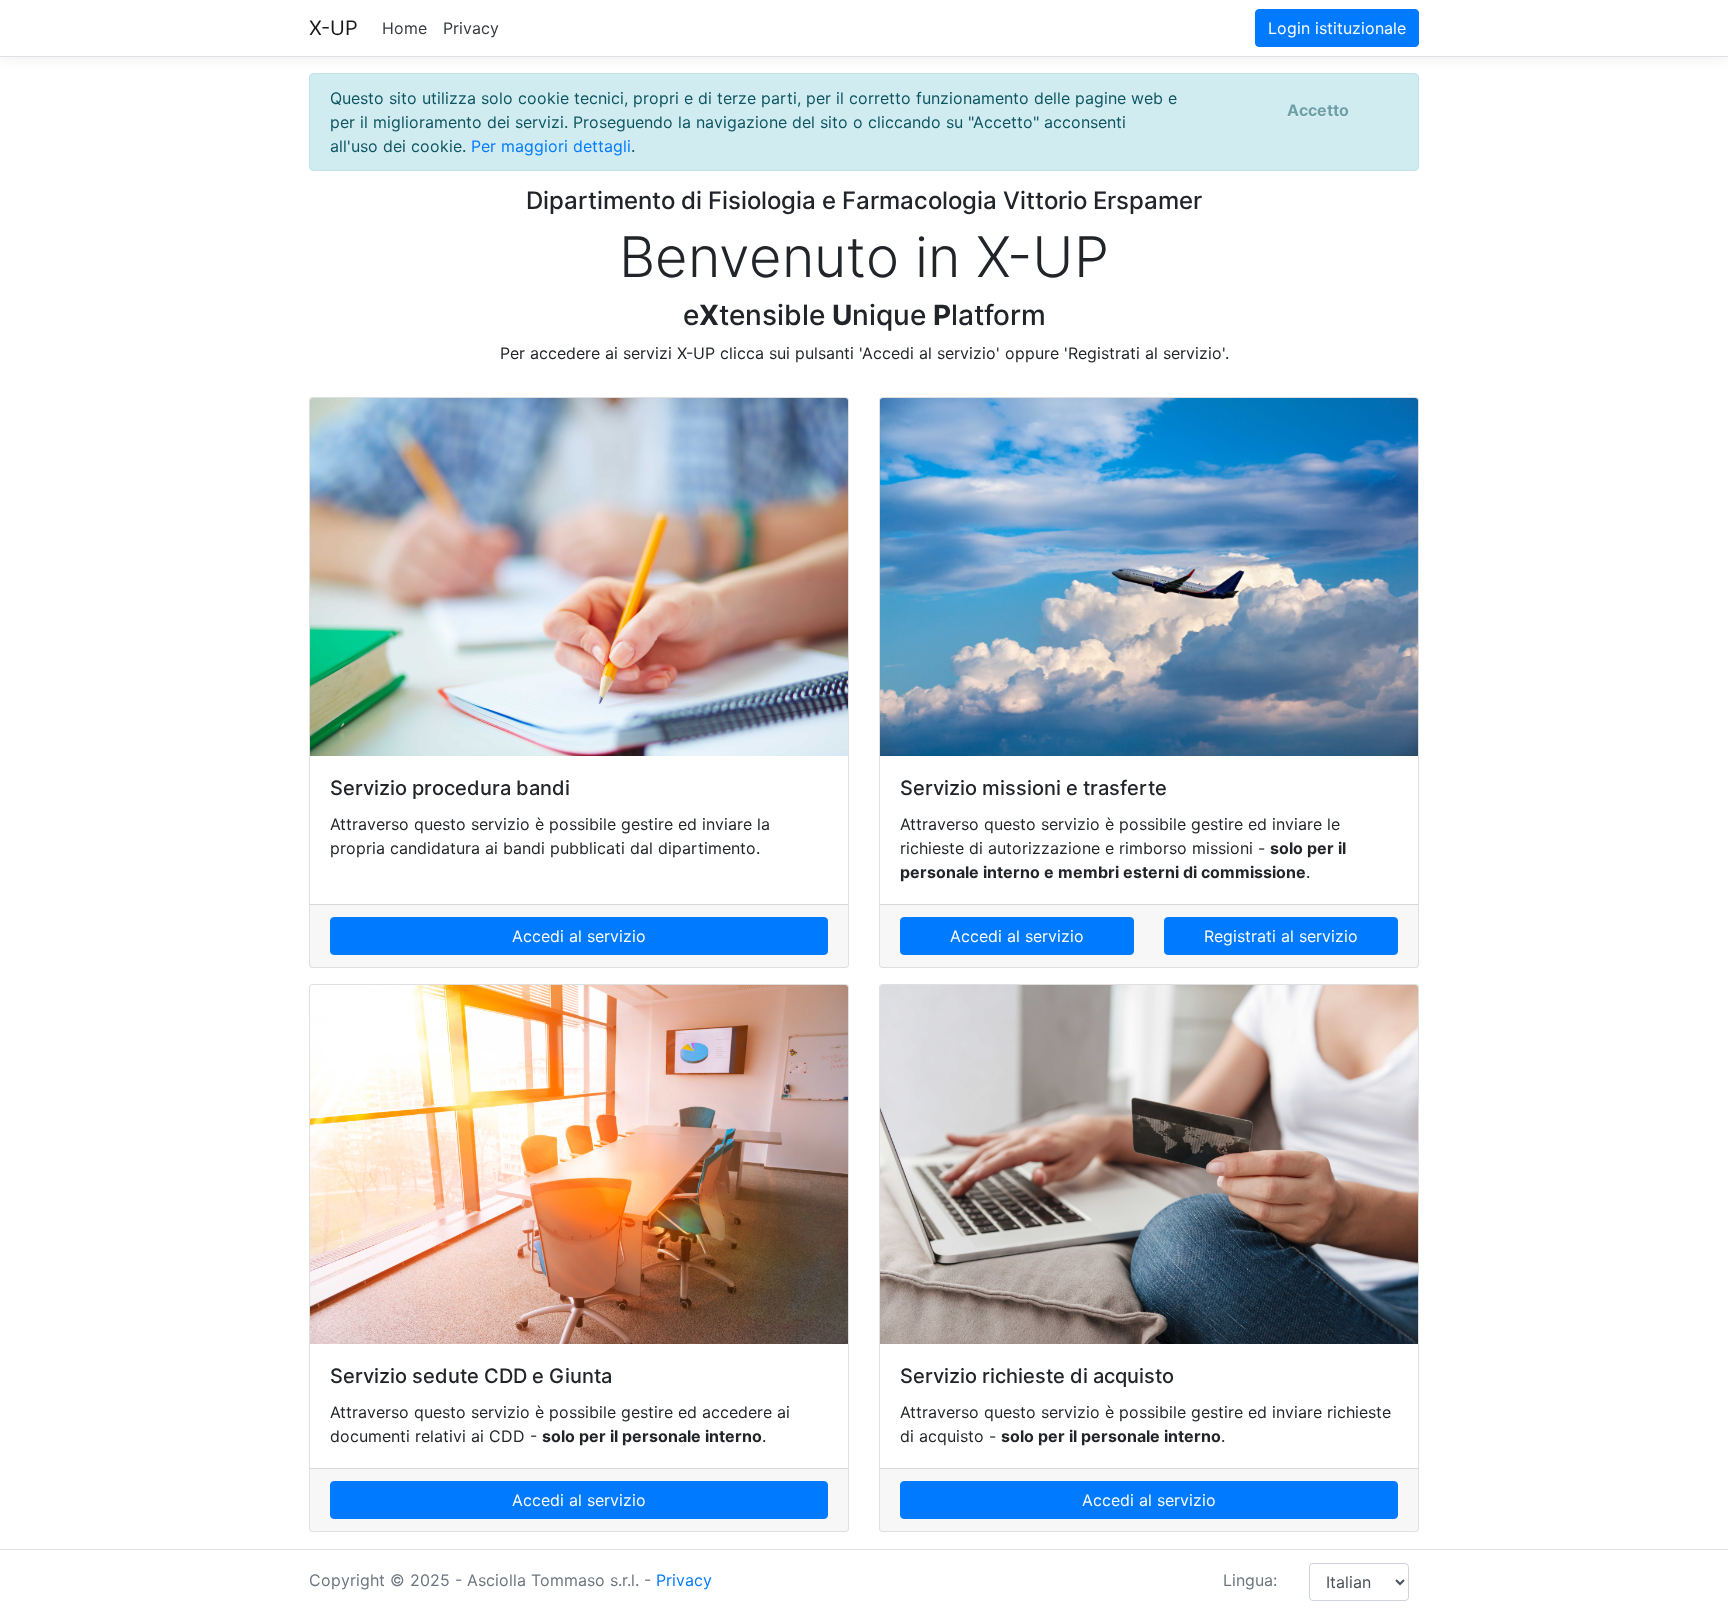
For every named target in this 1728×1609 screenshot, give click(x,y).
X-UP (333, 28)
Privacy (471, 28)
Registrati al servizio (1281, 936)
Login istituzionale (1337, 28)
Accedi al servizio (579, 936)
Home (404, 28)
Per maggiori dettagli (551, 146)
